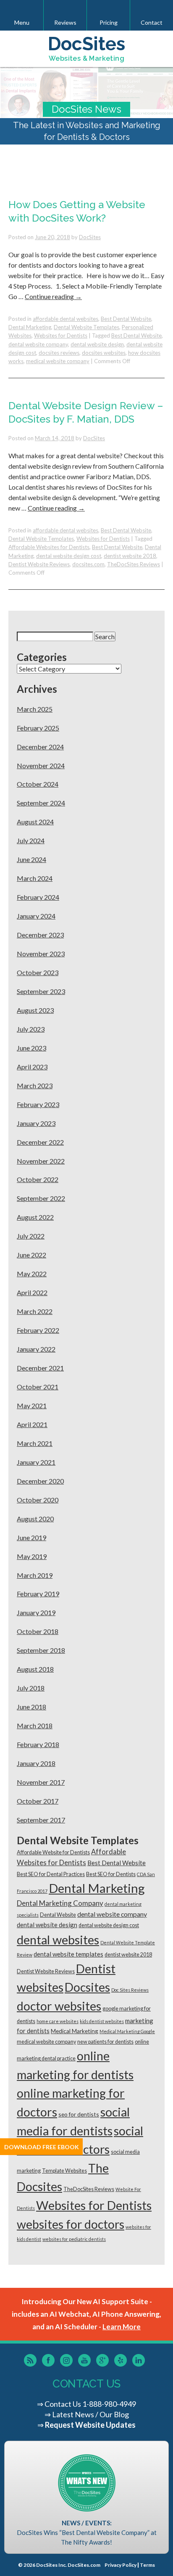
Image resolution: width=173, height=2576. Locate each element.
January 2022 (36, 1349)
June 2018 (31, 1707)
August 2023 (35, 1010)
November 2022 (41, 1161)
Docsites (87, 1987)
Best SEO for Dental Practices (51, 1874)
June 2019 (31, 1537)
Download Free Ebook (42, 2147)
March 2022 (35, 1311)
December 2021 (40, 1368)
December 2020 (40, 1481)
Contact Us (63, 2404)
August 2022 (35, 1217)
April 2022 (32, 1292)
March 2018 (35, 1726)
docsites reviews (59, 353)
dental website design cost (69, 556)
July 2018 (31, 1688)
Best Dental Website (126, 319)
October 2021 (38, 1387)
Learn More (122, 2327)
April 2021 (32, 1424)
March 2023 (35, 1085)
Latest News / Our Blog (90, 2414)
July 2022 (31, 1236)
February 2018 (38, 1744)
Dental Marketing (30, 327)
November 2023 (41, 954)
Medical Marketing (75, 2031)
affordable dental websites (66, 319)
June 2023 (31, 1048)
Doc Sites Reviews (130, 1990)
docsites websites (104, 353)
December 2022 (40, 1142)
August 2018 (35, 1669)
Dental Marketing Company (60, 1903)
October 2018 (38, 1631)
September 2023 (41, 991)
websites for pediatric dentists (74, 2239)
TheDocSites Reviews (134, 564)
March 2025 (35, 709)
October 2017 (38, 1801)
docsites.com (88, 564)
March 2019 (35, 1575)
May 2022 (32, 1274)
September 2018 (41, 1650)
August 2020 (35, 1519)
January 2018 (36, 1763)
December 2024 (40, 747)
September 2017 (41, 1820)
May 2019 (32, 1556)
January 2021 (36, 1462)
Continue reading (53, 296)
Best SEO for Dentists (111, 1874)
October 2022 (38, 1179)
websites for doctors (71, 2224)
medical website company (58, 361)
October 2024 (38, 784)
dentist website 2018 (130, 556)
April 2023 (32, 1067)
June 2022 (31, 1255)
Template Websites (64, 2171)
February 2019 (38, 1594)
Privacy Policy (121, 2565)
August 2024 (35, 822)
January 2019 (36, 1612)
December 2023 (40, 935)
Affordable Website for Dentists (53, 1852)
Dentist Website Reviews (39, 564)
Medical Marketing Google (127, 2031)
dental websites (58, 1940)
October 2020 (38, 1500)
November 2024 (41, 765)
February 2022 (38, 1330)
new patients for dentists (105, 2042)
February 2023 (38, 1104)
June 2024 (31, 859)
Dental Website (58, 1915)
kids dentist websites (102, 2021)
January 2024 (36, 916)
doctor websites (59, 2006)
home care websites (58, 2021)
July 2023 (31, 1029)
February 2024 (38, 897)
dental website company (38, 344)
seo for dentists (79, 2114)
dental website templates (68, 1954)
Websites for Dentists (61, 336)
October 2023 (38, 972)
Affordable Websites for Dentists (49, 547)
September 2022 (41, 1198)
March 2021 (35, 1443)
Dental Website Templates (86, 327)
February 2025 (38, 728)
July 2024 (31, 840)
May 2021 (32, 1405)
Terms (147, 2565)
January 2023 (36, 1123)
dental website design (97, 344)
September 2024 (41, 803)
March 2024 (35, 878)
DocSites (90, 237)
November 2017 (41, 1782)
